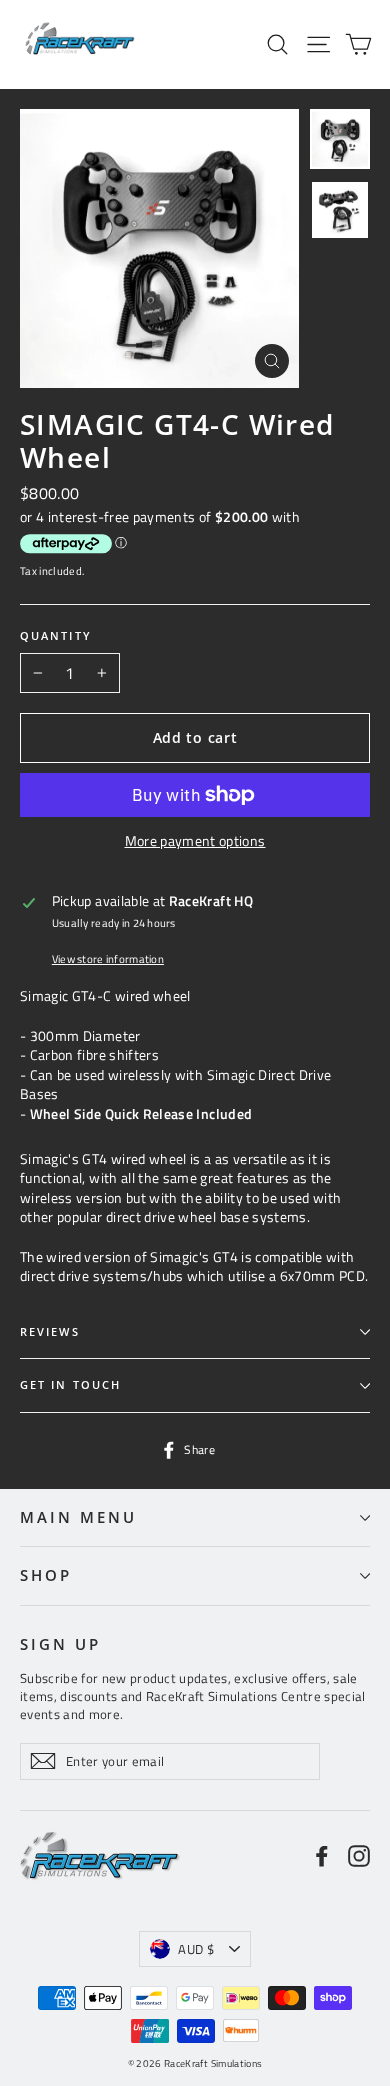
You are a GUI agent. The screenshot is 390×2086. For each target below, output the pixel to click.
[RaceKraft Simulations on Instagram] (359, 1855)
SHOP (46, 1575)
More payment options (195, 841)
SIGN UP (60, 1644)
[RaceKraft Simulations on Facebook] (322, 1855)
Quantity (56, 636)
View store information (108, 959)
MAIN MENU (78, 1517)
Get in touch (70, 1385)
